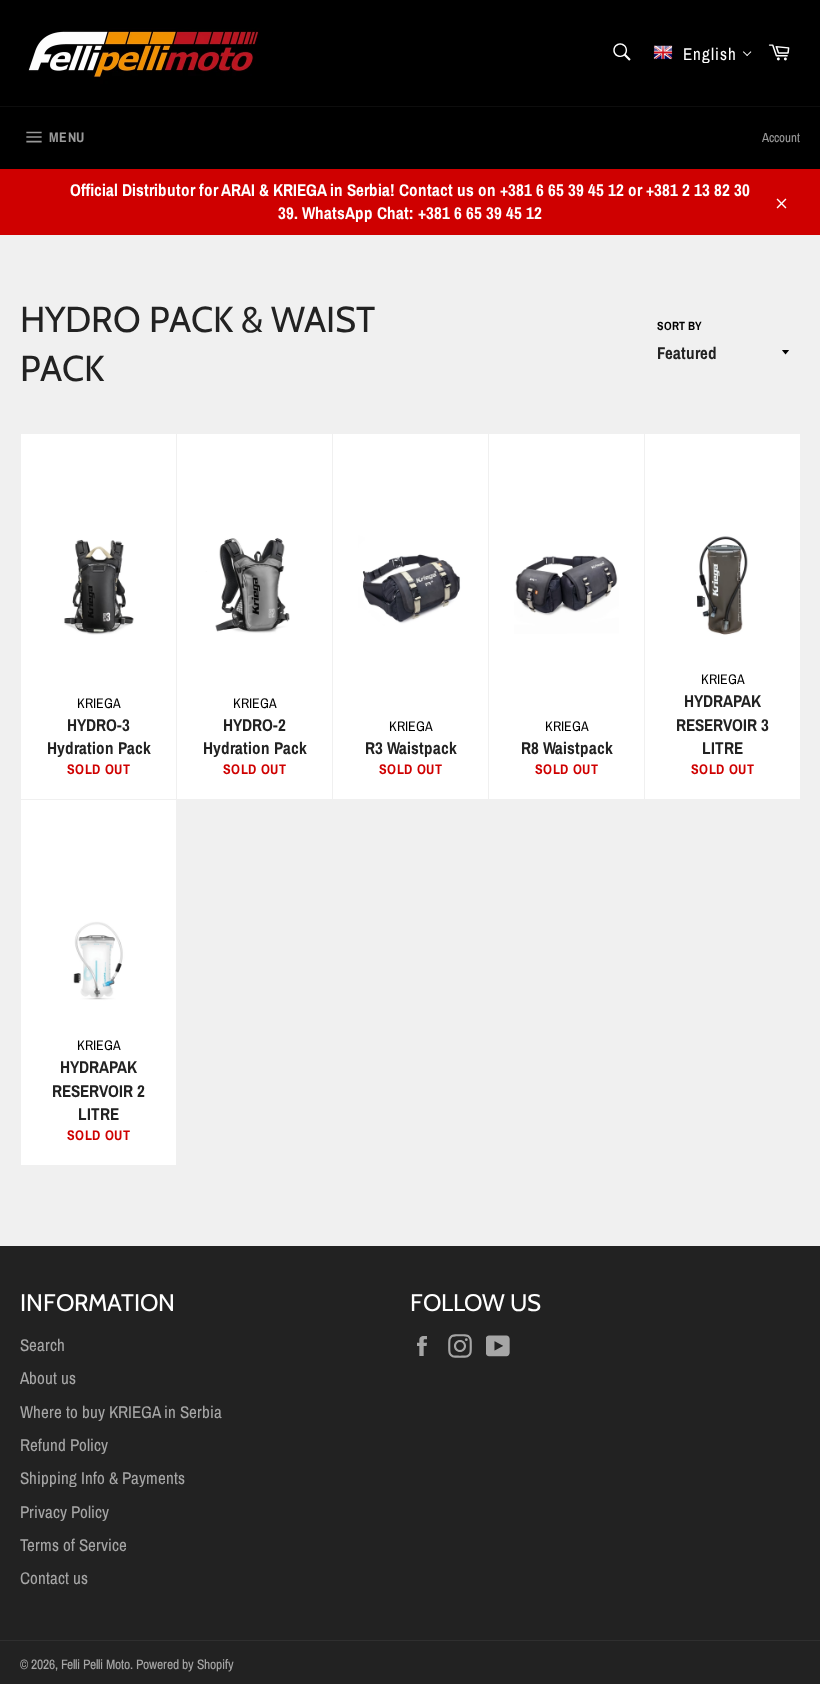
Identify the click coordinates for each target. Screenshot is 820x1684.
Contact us (54, 1577)
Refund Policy (64, 1444)
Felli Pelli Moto (95, 1664)
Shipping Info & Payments (102, 1477)
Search (42, 1344)
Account (781, 137)
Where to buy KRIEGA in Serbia (121, 1411)
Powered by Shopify (185, 1664)
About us (48, 1377)
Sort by (679, 326)
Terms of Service (73, 1544)
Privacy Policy (64, 1511)
